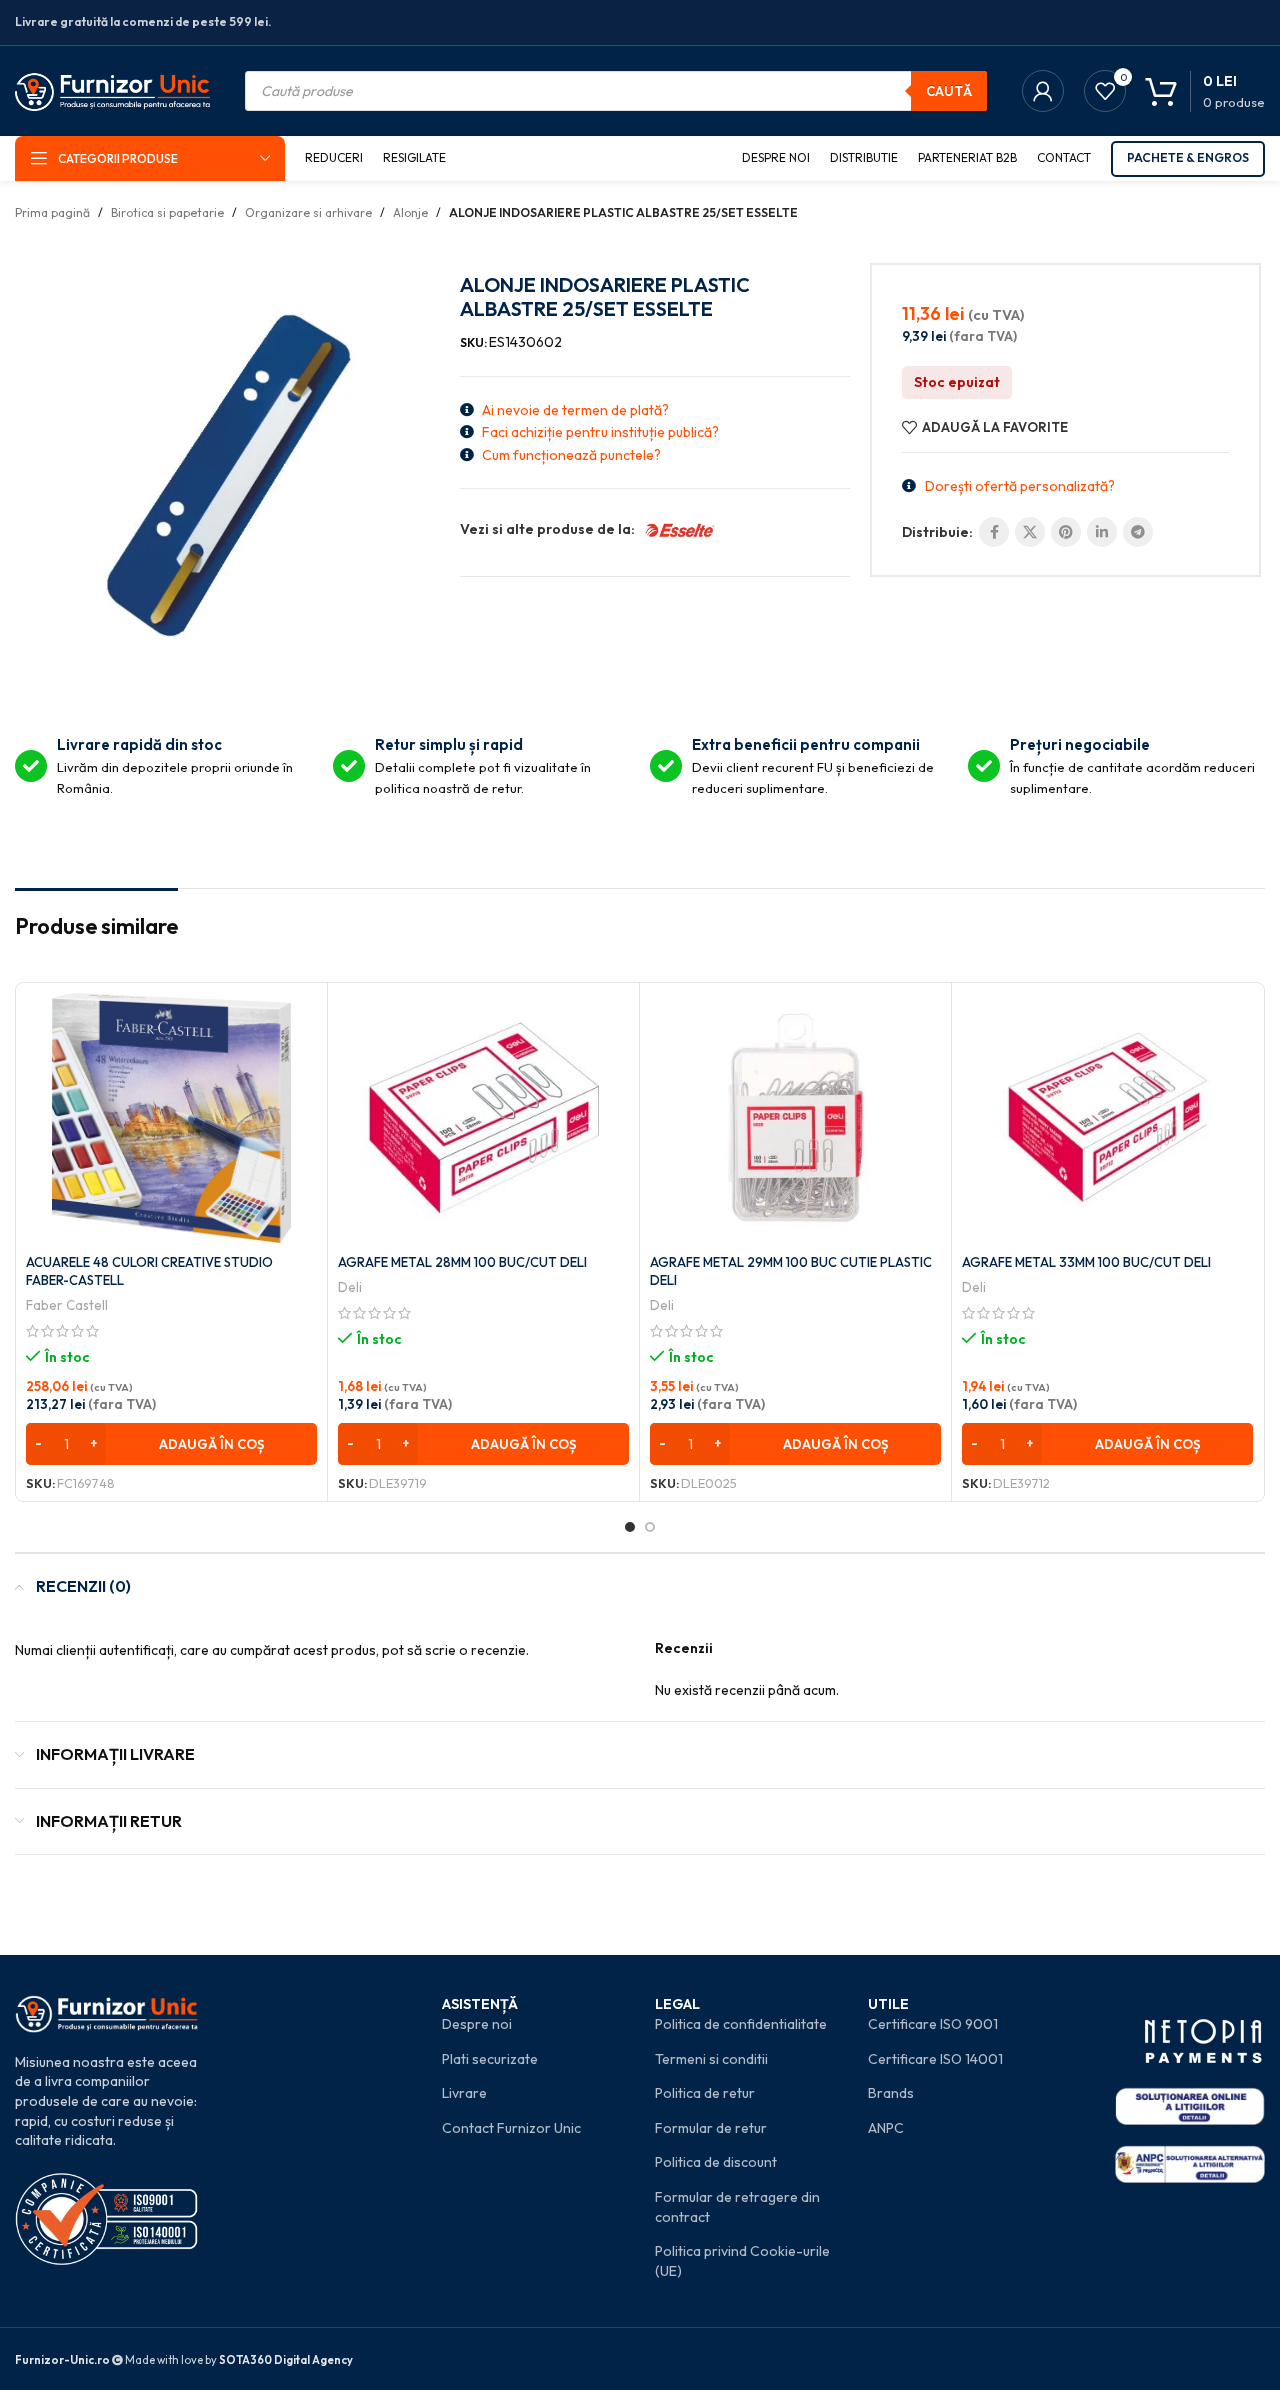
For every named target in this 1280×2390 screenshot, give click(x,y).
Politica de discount (716, 2162)
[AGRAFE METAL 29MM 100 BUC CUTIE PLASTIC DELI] (795, 1118)
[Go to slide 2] (650, 1527)
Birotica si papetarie (167, 212)
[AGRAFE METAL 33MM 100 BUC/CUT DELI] (1107, 1118)
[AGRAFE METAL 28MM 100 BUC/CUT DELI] (483, 1118)
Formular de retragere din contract (737, 2207)
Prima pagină (52, 212)
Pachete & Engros (1188, 157)
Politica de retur (705, 2093)
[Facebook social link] (994, 532)
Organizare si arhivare (308, 212)
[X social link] (1030, 532)
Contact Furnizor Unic (511, 2128)
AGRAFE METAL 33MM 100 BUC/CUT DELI (1086, 1262)
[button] (171, 1444)
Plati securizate (490, 2059)
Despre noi (477, 2024)
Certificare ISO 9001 (933, 2024)
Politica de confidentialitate (741, 2024)
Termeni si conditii (711, 2059)
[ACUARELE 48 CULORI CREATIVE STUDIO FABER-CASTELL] (171, 1118)
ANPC (886, 2128)
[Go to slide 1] (630, 1527)
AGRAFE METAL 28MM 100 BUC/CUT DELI (462, 1262)
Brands (891, 2093)
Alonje (410, 212)
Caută (949, 91)
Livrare (464, 2093)
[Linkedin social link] (1102, 532)
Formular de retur (711, 2128)
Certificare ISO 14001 (935, 2059)
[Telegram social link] (1138, 532)
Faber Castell (67, 1305)
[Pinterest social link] (1066, 532)
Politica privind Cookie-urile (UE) (742, 2261)
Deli (350, 1287)
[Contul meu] (1043, 91)
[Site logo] (112, 89)
